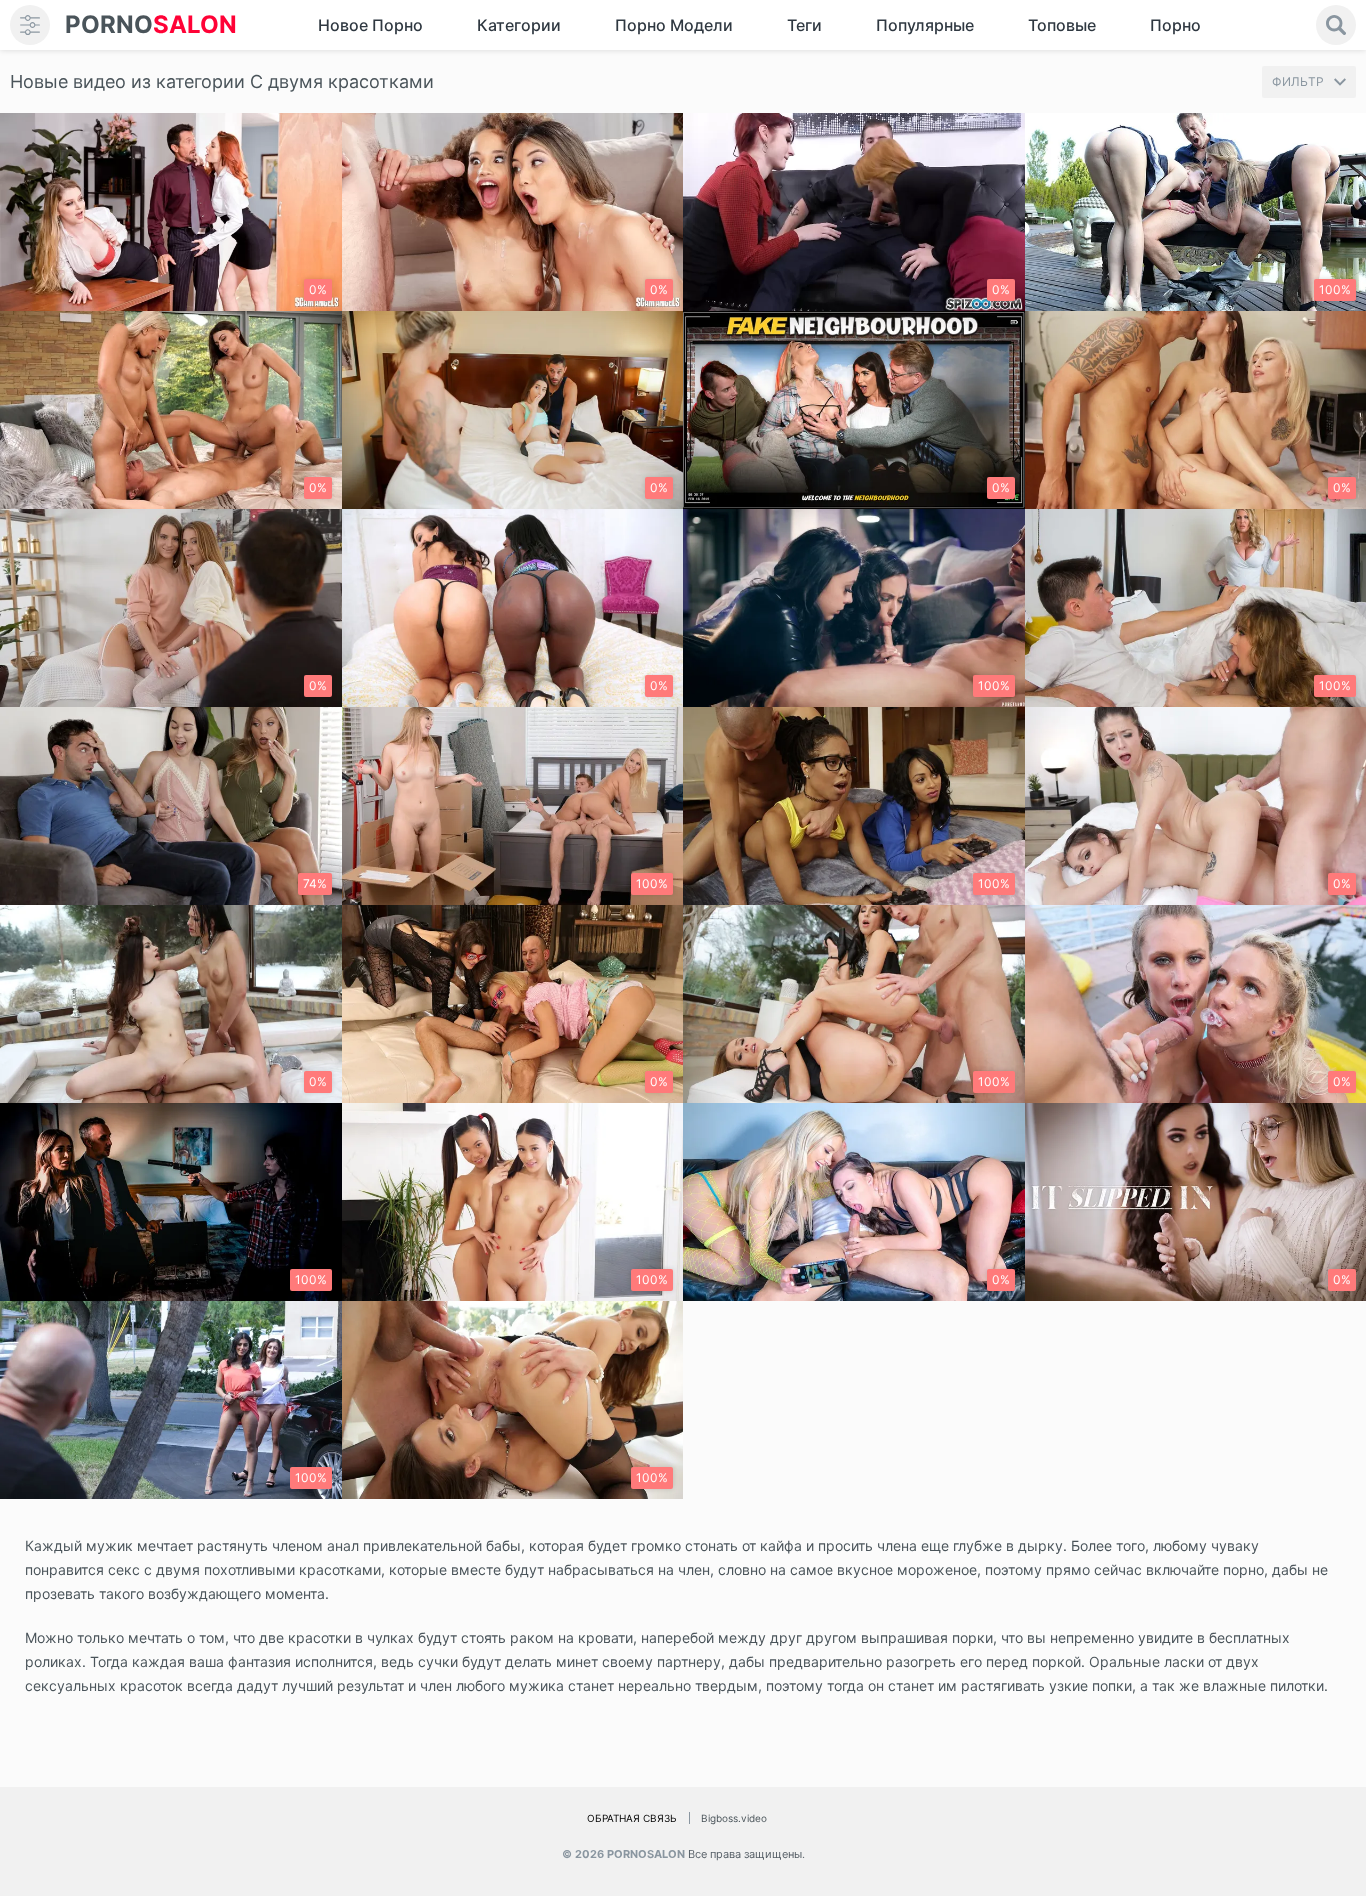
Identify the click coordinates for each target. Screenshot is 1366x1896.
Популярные (925, 25)
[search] (1336, 25)
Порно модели (674, 25)
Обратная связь (632, 1818)
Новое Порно (370, 25)
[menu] (30, 25)
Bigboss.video (734, 1818)
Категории (519, 25)
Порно (1175, 25)
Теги (804, 25)
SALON (151, 24)
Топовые (1062, 25)
